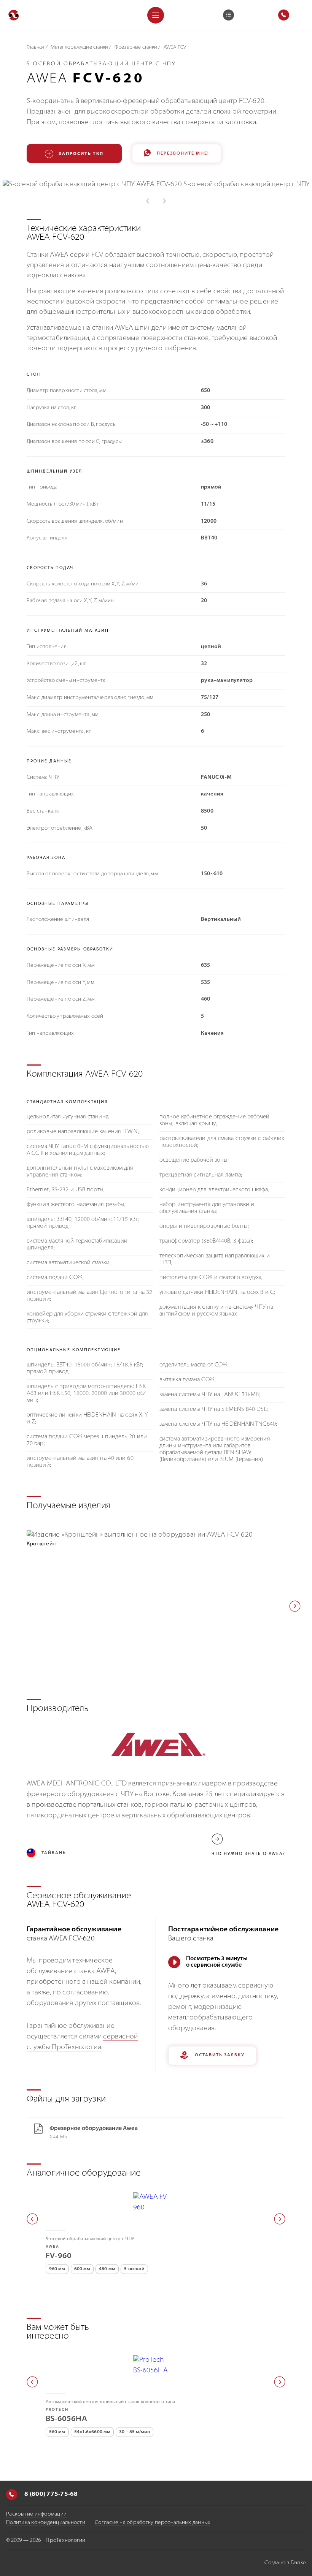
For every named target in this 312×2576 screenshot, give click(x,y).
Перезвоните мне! (183, 154)
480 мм (107, 2269)
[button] (295, 1606)
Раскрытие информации (36, 2514)
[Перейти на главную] (14, 15)
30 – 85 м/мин (135, 2432)
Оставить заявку (220, 2055)
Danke (298, 2563)
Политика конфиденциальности (46, 2523)
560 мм (57, 2432)
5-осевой (134, 2269)
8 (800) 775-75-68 (51, 2495)
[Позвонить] (12, 2495)
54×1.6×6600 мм (92, 2432)
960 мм (57, 2269)
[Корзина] (228, 15)
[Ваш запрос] (228, 15)
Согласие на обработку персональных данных (153, 2523)
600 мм (82, 2269)
